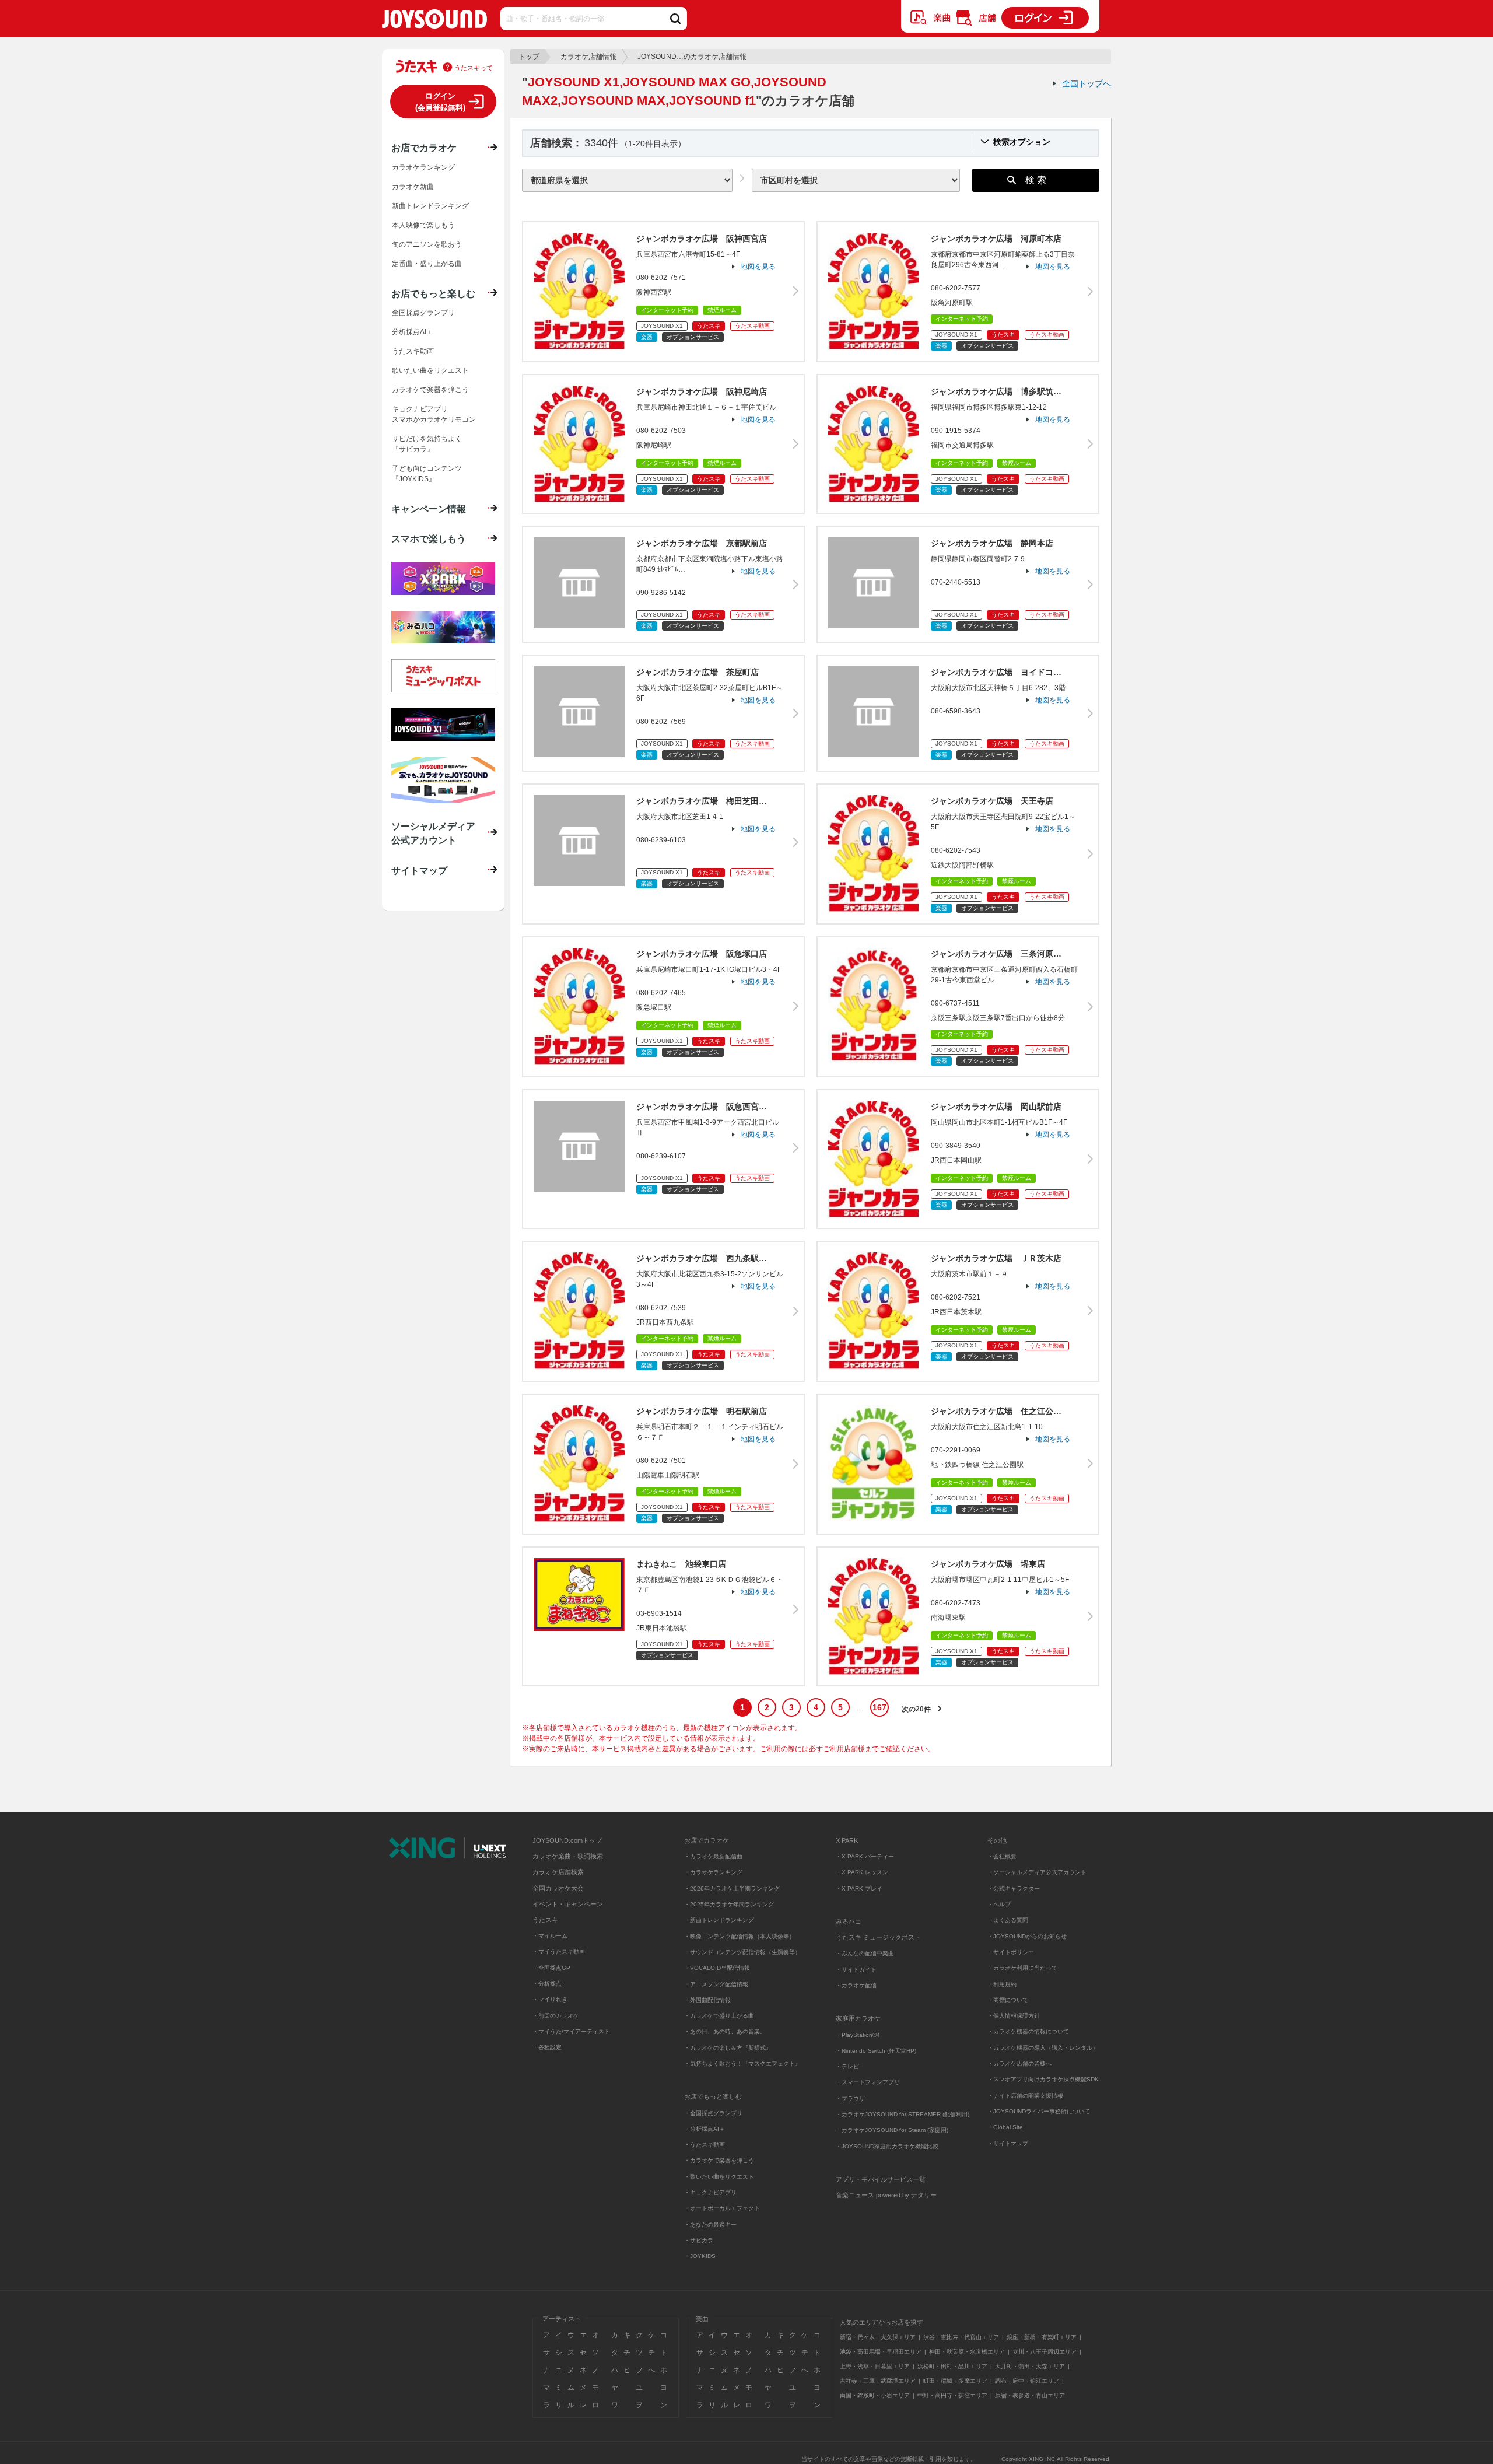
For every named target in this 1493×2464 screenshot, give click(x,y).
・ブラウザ (850, 2099)
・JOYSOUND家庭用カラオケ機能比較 (887, 2146)
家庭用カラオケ (858, 2018)
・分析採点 (547, 1984)
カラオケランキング (423, 167)
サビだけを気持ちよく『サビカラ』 (427, 444)
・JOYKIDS (700, 2256)
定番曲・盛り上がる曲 (427, 264)
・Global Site (1005, 2127)
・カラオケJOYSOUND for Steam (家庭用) (892, 2130)
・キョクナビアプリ (710, 2192)
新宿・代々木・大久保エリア (878, 2337)
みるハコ (849, 1922)
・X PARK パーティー (865, 1856)
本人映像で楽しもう (423, 225)
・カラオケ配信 (856, 1985)
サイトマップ (419, 870)
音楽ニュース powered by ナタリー (886, 2195)
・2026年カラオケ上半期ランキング (732, 1889)
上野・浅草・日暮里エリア (875, 2366)
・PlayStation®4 (858, 2035)
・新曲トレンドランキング (719, 1920)
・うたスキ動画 (705, 2145)
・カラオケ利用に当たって (1022, 1968)
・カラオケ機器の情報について (1028, 2031)
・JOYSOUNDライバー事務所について (1039, 2111)
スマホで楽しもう (429, 538)
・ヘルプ (999, 1904)
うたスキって (474, 68)
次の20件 (916, 1709)
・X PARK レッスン (862, 1872)
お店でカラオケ (424, 148)
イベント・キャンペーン (568, 1904)
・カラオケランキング (713, 1872)
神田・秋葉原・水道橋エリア (967, 2352)
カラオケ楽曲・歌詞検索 (568, 1856)
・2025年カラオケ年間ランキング (729, 1904)
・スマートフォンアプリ (868, 2082)
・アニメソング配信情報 (716, 1984)
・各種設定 (547, 2047)
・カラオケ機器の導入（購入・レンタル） (1043, 2048)
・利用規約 (1002, 1984)
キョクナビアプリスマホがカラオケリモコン (434, 414)
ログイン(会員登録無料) (440, 102)
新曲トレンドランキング (430, 206)
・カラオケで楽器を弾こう (719, 2160)
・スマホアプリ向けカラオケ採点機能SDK (1043, 2079)
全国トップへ (1087, 83)
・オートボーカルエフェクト (722, 2208)
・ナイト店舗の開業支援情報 (1025, 2096)
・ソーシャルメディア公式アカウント (1037, 1872)
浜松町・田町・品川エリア (952, 2366)
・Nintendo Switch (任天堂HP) (876, 2051)
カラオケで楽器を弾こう (430, 390)
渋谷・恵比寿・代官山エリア (961, 2337)
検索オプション (1022, 142)
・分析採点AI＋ (705, 2129)
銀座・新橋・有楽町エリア (1042, 2337)
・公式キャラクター (1014, 1889)
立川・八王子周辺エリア (1045, 2352)
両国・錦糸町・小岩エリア (875, 2395)
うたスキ (545, 1920)
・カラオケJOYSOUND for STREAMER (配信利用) (903, 2114)
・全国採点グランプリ (713, 2113)
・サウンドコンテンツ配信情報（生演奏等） (742, 1952)
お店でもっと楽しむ (433, 293)
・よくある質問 (1009, 1920)
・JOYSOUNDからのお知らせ (1027, 1936)
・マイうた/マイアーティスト (571, 2031)
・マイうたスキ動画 (559, 1952)
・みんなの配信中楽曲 (865, 1953)
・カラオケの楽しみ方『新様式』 (728, 2048)
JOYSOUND (434, 21)
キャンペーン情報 (429, 509)
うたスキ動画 (413, 351)
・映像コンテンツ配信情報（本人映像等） (740, 1936)
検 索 (1036, 180)
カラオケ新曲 (413, 187)
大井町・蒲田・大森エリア (1030, 2366)
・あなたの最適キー (710, 2225)
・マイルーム (550, 1936)
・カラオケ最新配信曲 (713, 1856)
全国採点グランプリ (423, 313)
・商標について (1008, 2000)
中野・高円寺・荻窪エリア (952, 2395)
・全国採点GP (551, 1968)
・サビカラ (699, 2240)
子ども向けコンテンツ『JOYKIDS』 (427, 474)
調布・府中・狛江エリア (1027, 2381)
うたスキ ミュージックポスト (878, 1937)
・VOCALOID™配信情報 (717, 1968)
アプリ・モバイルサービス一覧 (881, 2179)
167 (879, 1707)
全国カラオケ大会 (558, 1888)
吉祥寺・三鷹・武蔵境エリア (878, 2381)
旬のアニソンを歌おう (427, 244)
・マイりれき (550, 1999)
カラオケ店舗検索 (558, 1872)
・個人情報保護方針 (1014, 2016)
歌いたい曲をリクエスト (430, 370)
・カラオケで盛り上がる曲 (719, 2016)
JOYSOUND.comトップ (567, 1840)
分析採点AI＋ (413, 332)
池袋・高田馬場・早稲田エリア (881, 2352)
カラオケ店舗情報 (588, 57)
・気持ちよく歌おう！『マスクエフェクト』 (742, 2064)
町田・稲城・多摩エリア (955, 2381)
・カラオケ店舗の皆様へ (1019, 2064)
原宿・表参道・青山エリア (1030, 2395)
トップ (529, 57)
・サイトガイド (856, 1970)
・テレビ (847, 2066)
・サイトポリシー (1011, 1952)
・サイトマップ (1008, 2143)
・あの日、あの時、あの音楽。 (725, 2031)
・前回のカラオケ (556, 2016)
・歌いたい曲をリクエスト (719, 2177)
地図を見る (758, 267)
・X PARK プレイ (859, 1889)
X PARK (847, 1840)
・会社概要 (1002, 1856)
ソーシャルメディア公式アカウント (433, 833)
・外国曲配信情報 (707, 2000)
